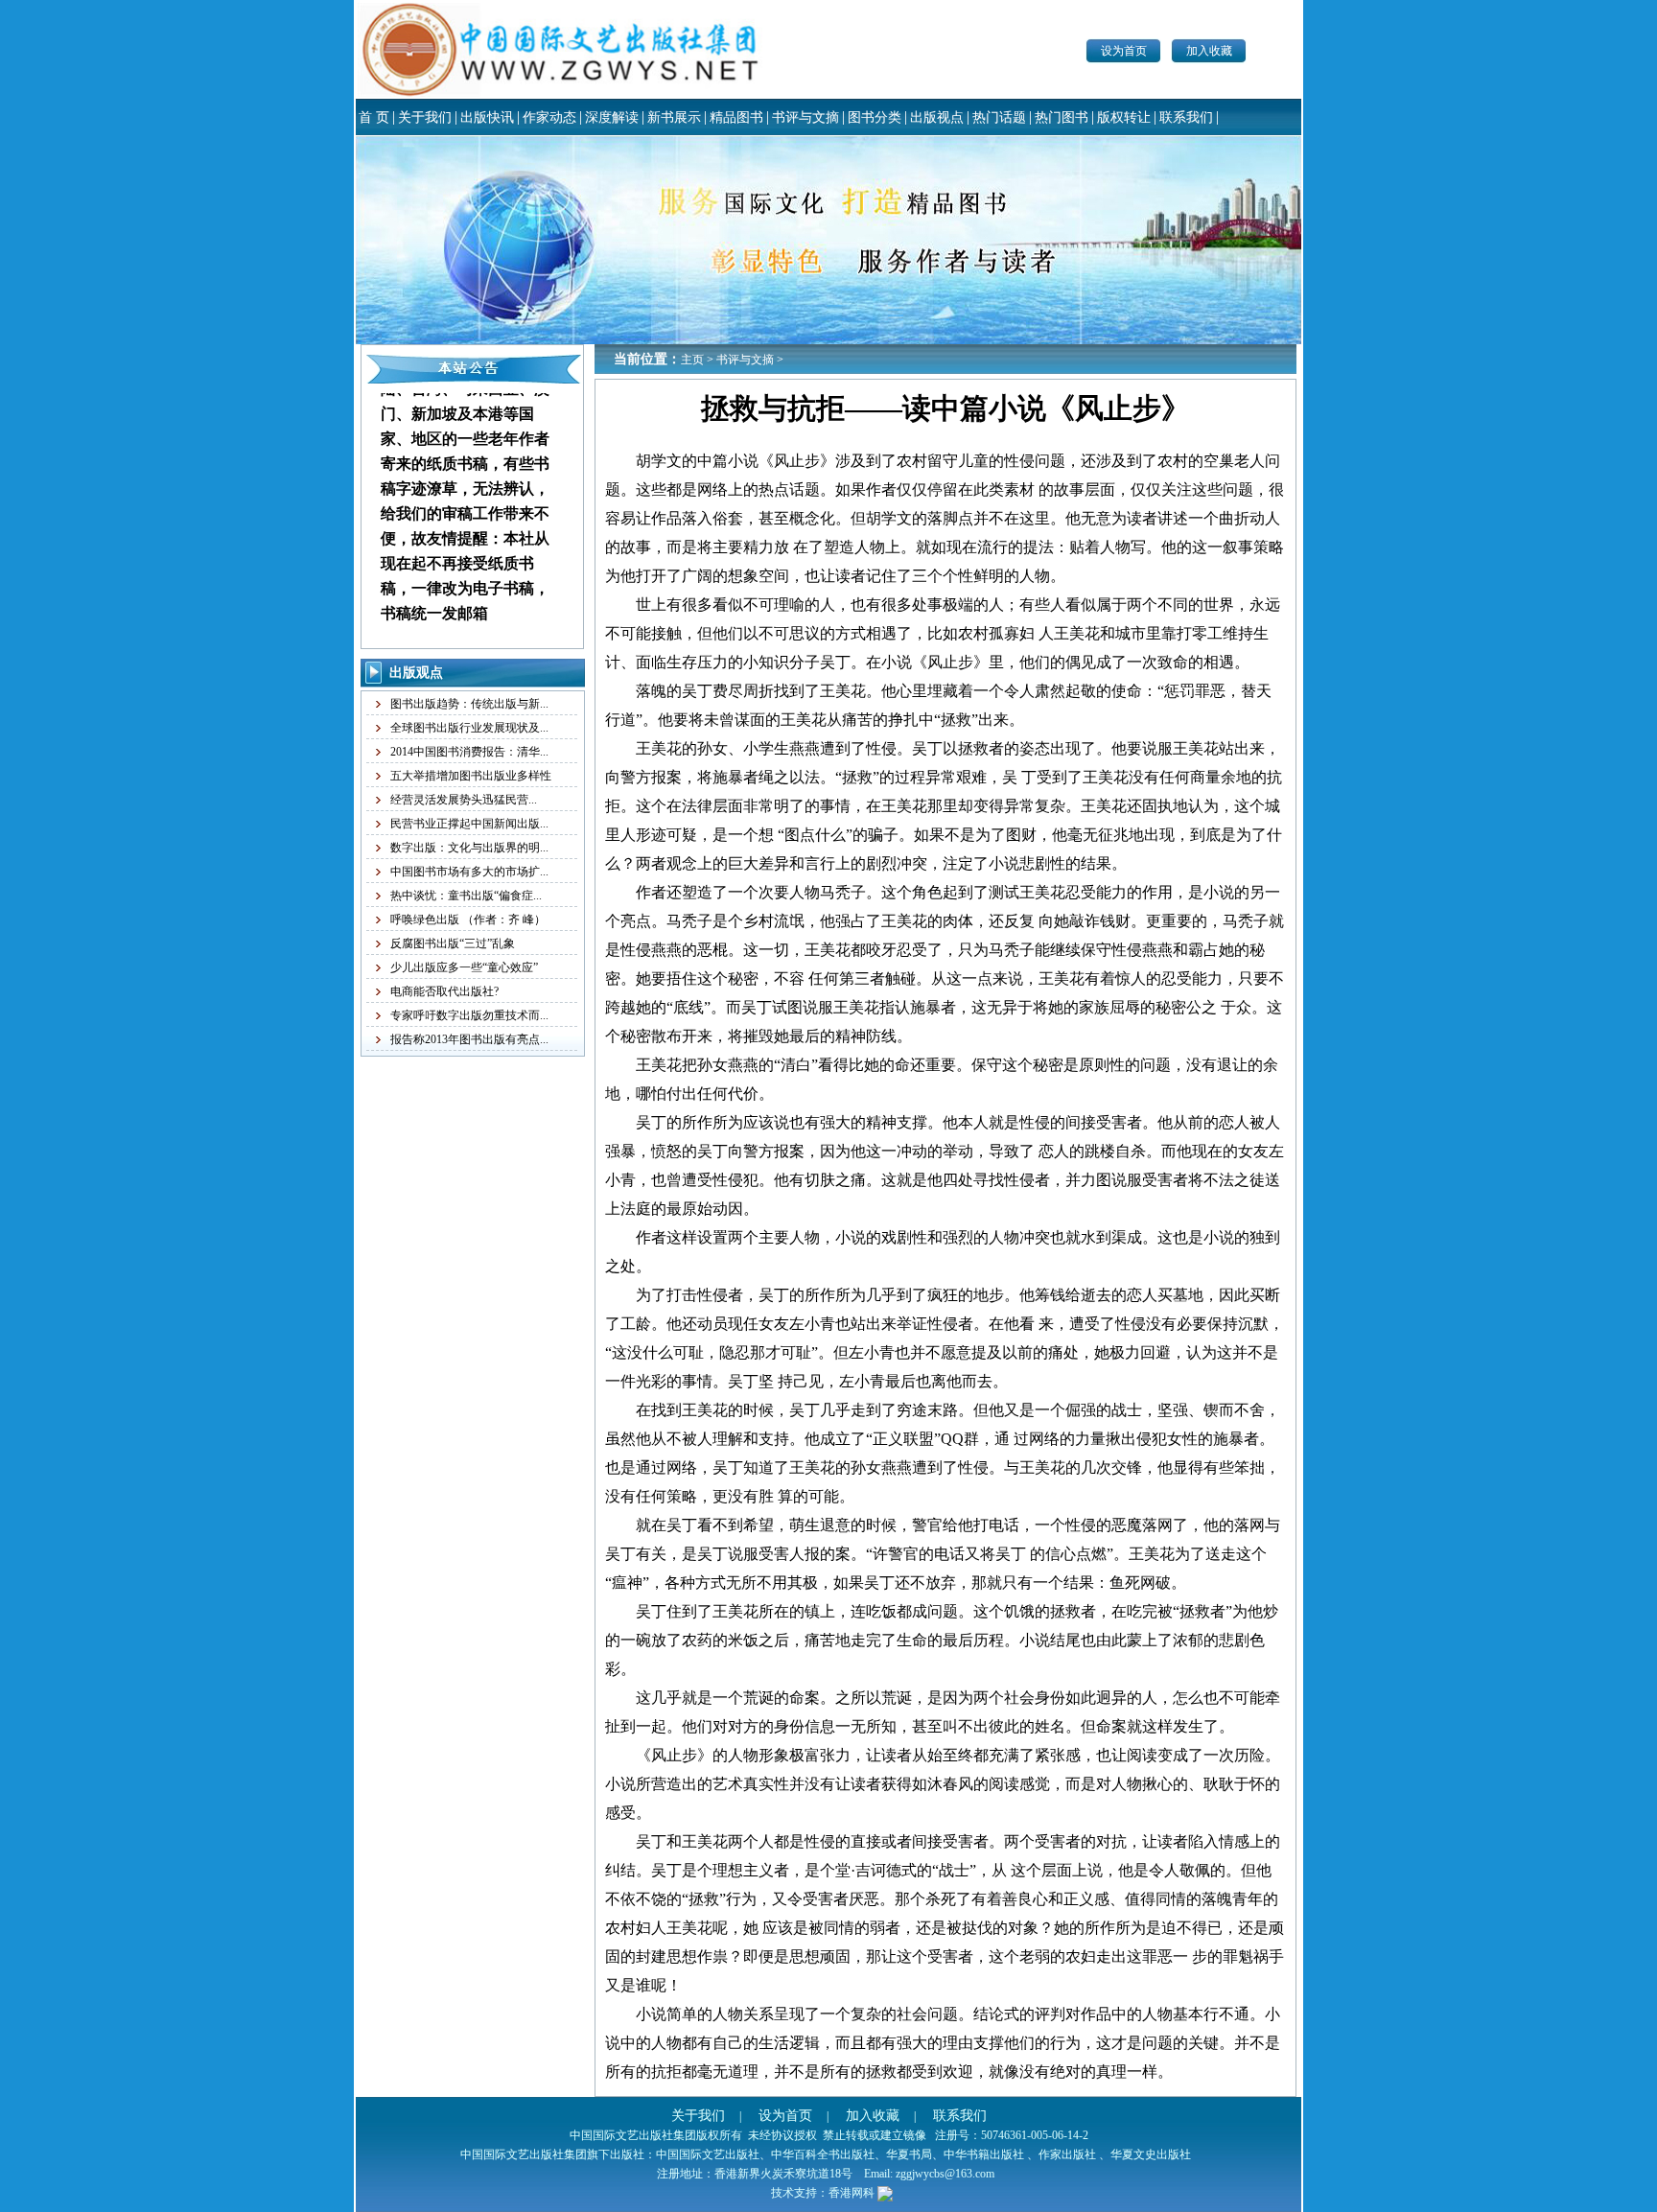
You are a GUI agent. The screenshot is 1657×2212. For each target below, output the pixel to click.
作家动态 (549, 117)
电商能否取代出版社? (444, 991)
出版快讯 (487, 117)
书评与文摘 (805, 117)
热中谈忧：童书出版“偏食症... (466, 896)
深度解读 (612, 117)
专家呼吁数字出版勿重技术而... (469, 1015)
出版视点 (937, 117)
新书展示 (674, 117)
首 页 (374, 117)
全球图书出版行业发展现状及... (469, 728)
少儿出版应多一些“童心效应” (464, 967)
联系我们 (1186, 117)
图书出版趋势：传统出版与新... (469, 704)
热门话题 (999, 117)
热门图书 (1062, 117)
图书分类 (875, 117)
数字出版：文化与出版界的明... (469, 848)
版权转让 (1124, 117)
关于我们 (425, 117)
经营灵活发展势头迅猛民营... (464, 800)
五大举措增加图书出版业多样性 (471, 776)
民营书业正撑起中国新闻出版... (469, 824)
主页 (692, 360)
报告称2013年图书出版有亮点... (469, 1039)
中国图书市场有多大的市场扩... (469, 872)
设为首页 (1124, 51)
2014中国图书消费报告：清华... (469, 752)
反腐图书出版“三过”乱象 (453, 943)
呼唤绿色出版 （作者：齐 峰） (468, 920)
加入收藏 (1209, 51)
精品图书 (736, 117)
